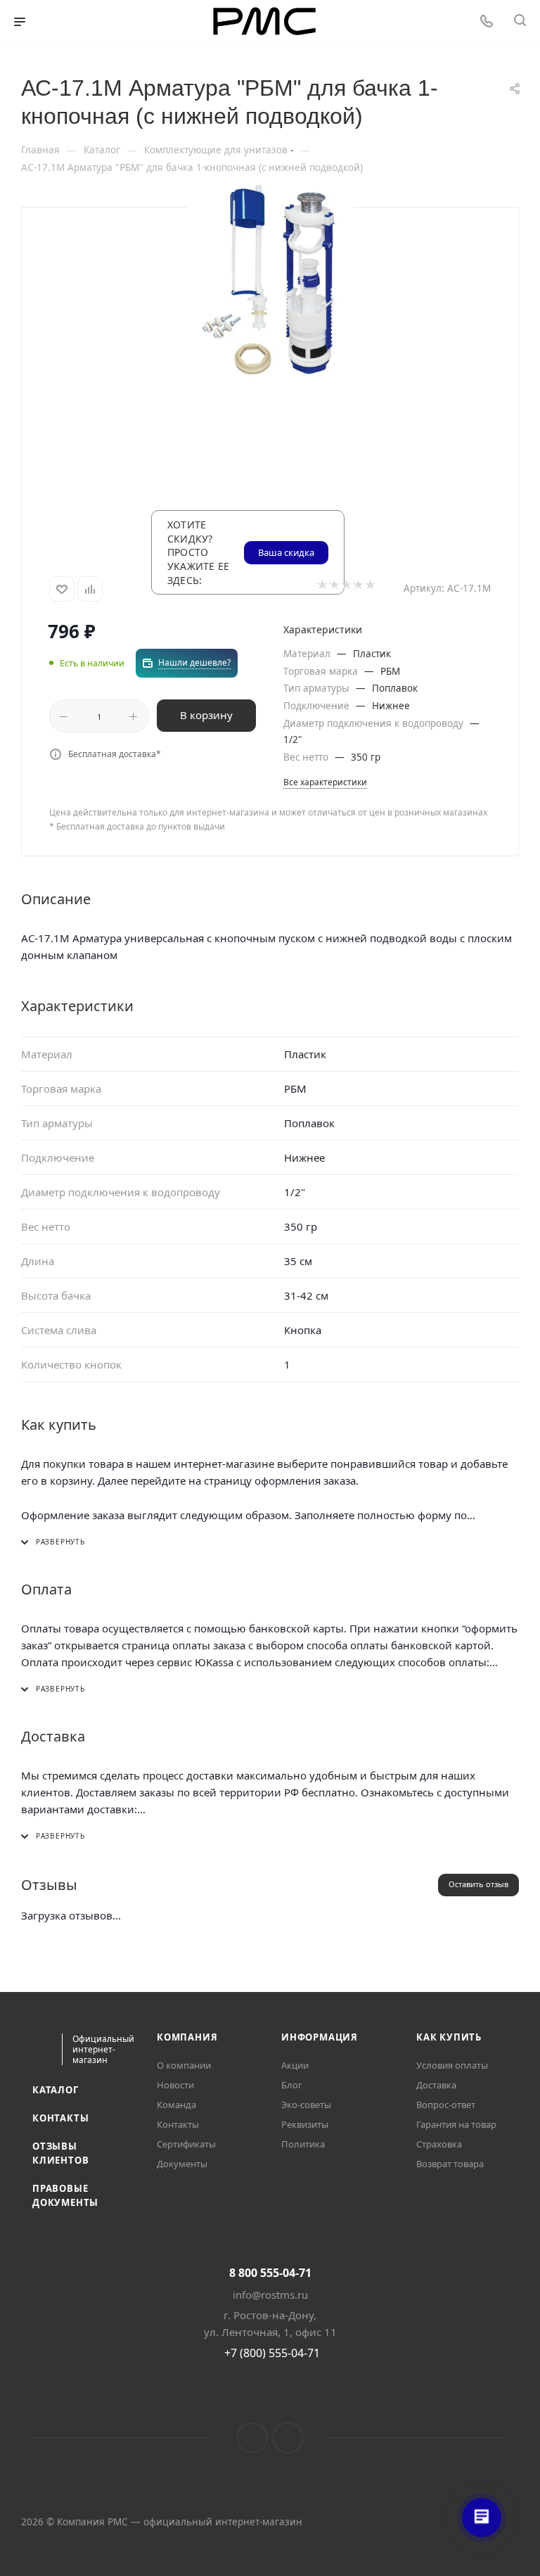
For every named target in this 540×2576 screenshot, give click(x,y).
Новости (175, 2085)
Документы (182, 2164)
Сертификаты (186, 2144)
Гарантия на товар (456, 2124)
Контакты (60, 2118)
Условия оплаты (452, 2065)
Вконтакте (252, 2438)
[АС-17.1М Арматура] (270, 285)
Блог (292, 2085)
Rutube (288, 2438)
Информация (320, 2037)
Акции (295, 2065)
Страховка (439, 2144)
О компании (184, 2065)
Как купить (449, 2037)
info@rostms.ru (270, 2295)
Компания (187, 2037)
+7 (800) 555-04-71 (272, 2353)
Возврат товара (450, 2164)
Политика (303, 2144)
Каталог (56, 2090)
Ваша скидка (286, 552)
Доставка (436, 2085)
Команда (176, 2105)
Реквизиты (305, 2124)
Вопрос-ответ (446, 2105)
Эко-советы (306, 2105)
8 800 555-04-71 (270, 2273)
